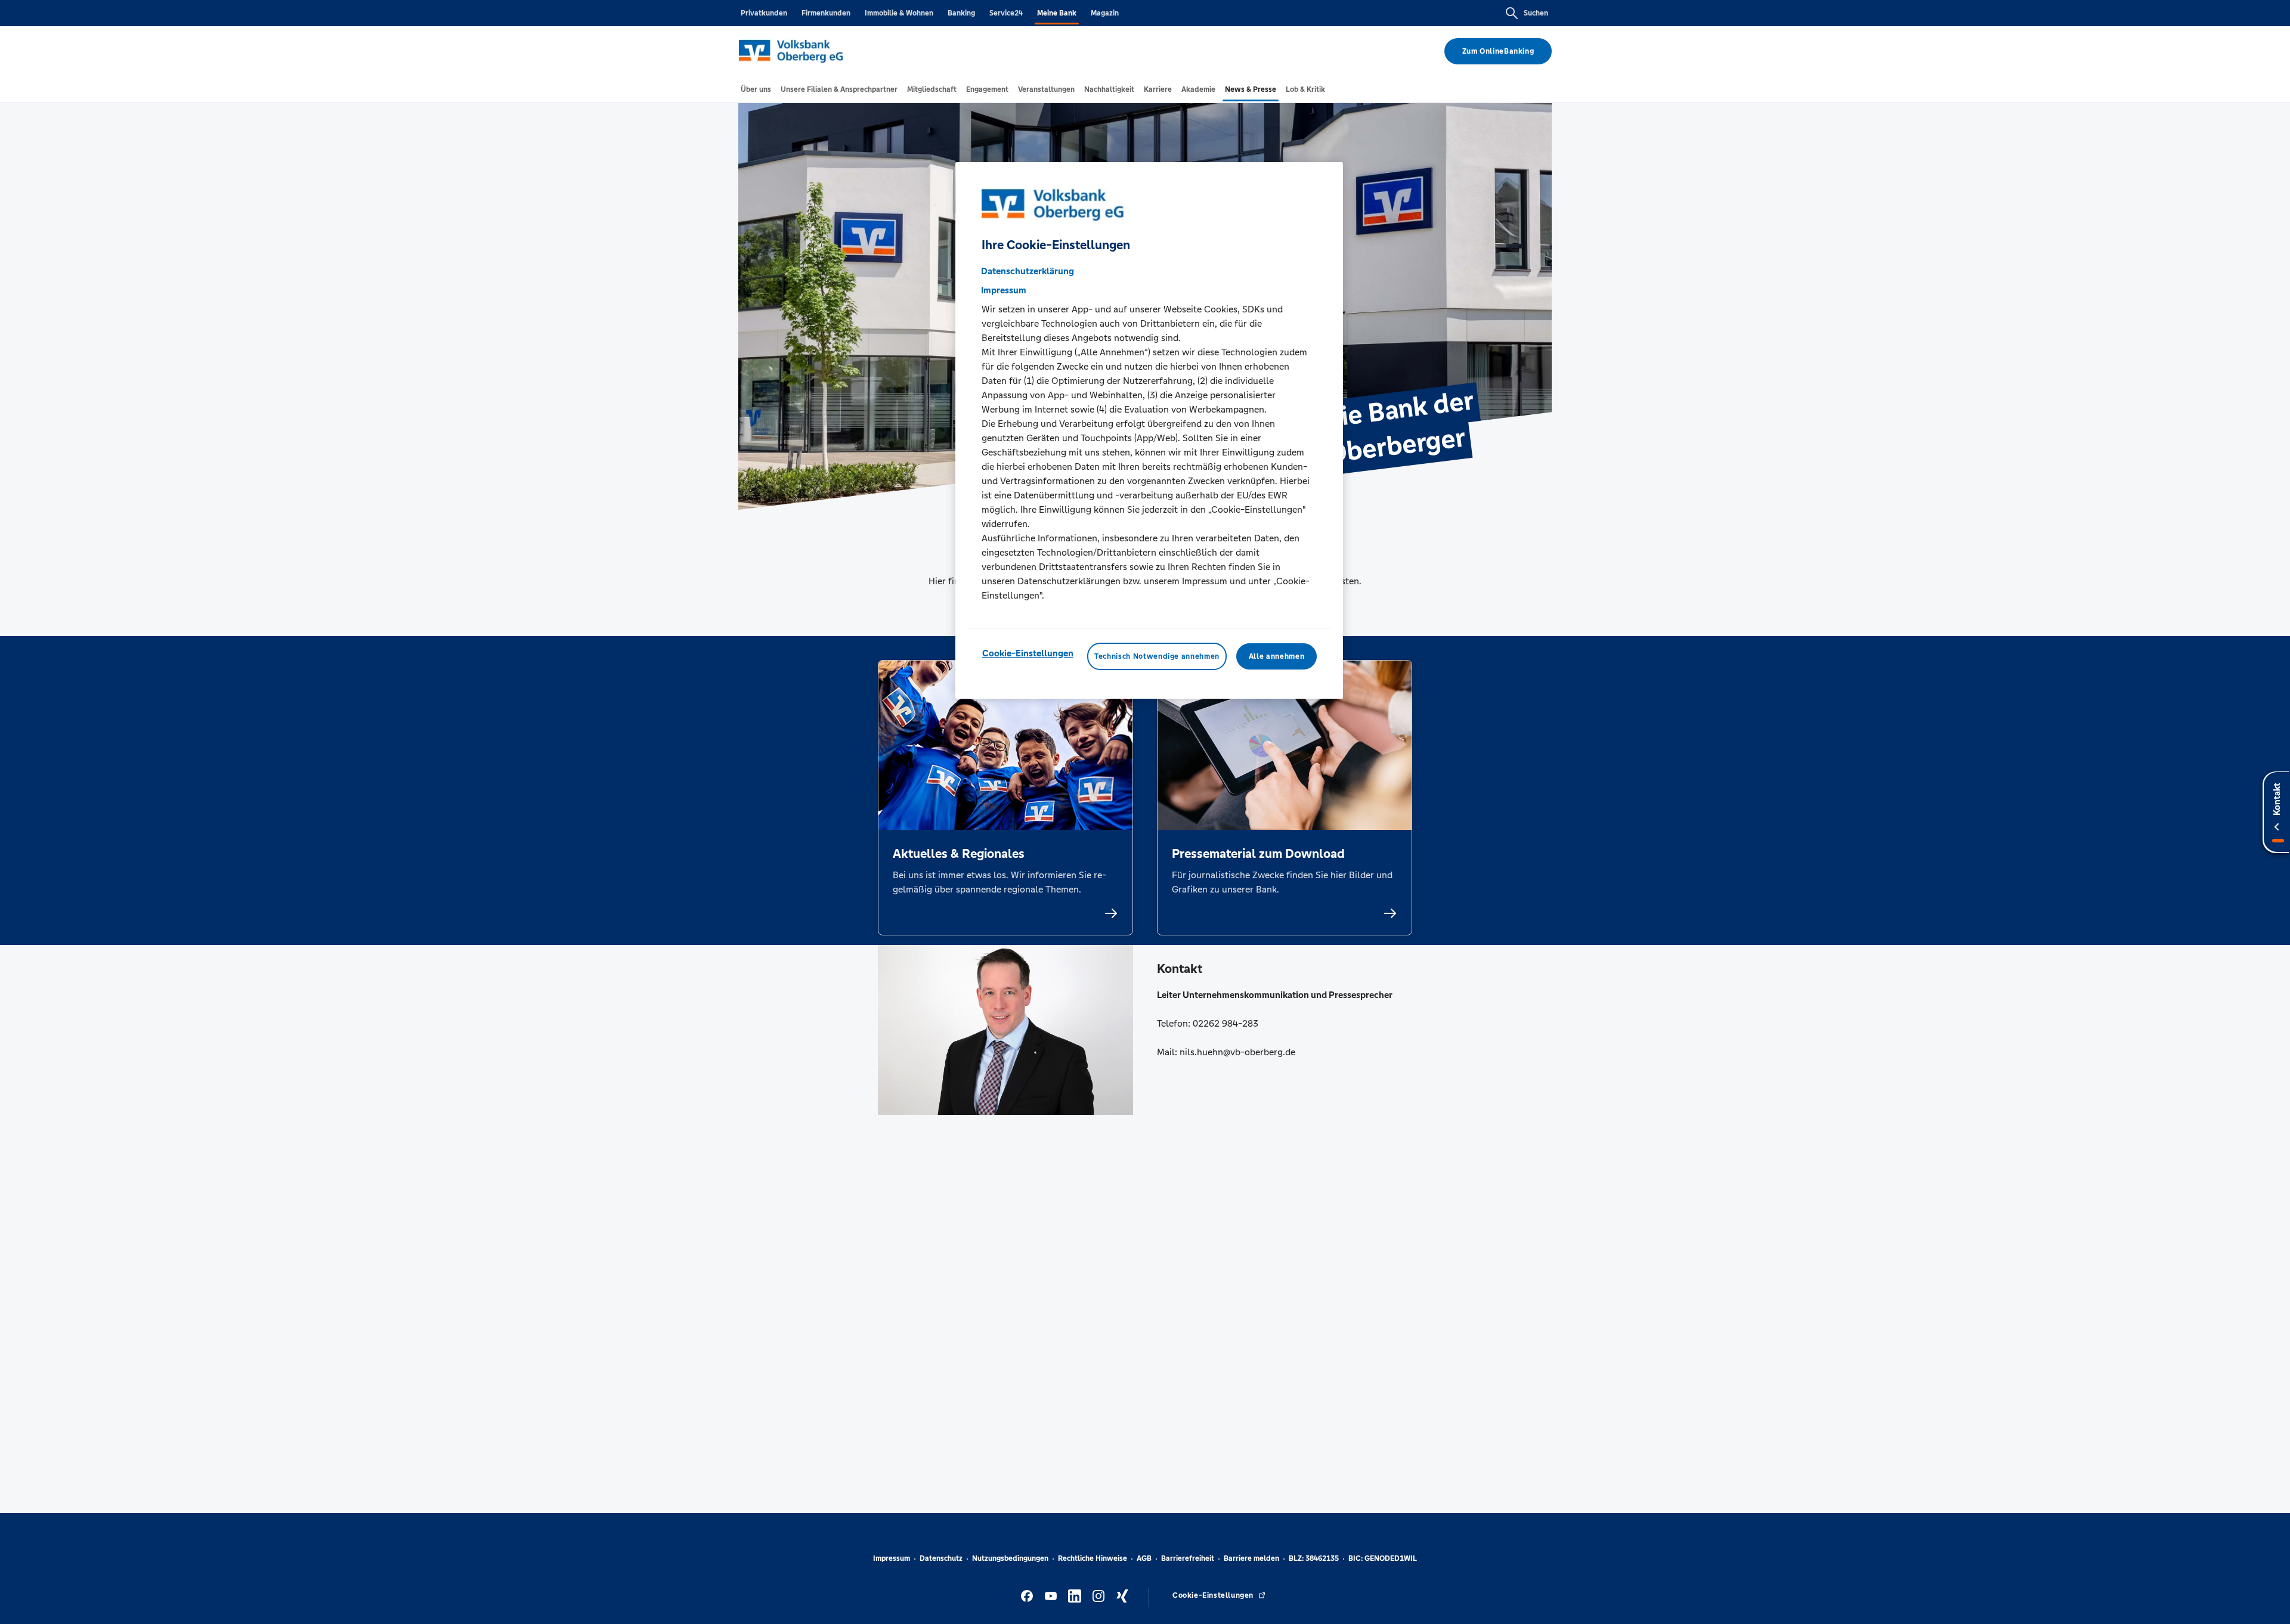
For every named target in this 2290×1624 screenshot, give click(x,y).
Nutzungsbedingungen (1010, 1558)
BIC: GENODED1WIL (1383, 1558)
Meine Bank (1057, 13)
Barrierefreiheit (1188, 1558)
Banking (961, 13)
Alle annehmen (1276, 656)
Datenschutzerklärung (1028, 271)
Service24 (1006, 13)
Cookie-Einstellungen (1028, 653)
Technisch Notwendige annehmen (1157, 656)
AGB (1144, 1558)
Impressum (892, 1558)
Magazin (1105, 13)
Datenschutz (941, 1558)
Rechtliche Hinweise (1093, 1558)
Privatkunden (764, 13)
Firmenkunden (826, 13)
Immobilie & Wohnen (899, 13)
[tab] (756, 89)
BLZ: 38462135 (1314, 1558)
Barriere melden (1251, 1558)
